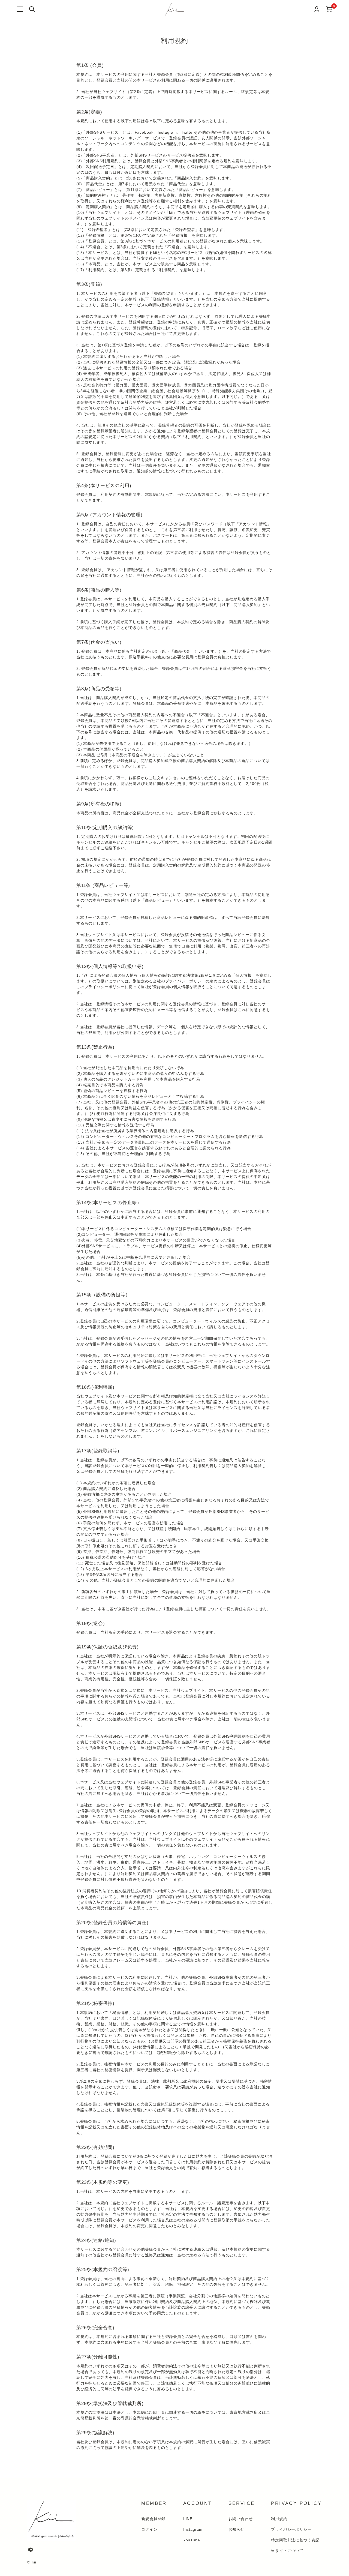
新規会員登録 (153, 2519)
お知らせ (237, 2529)
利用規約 (279, 2519)
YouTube (192, 2540)
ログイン (149, 2529)
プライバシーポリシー (291, 2529)
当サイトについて (287, 2551)
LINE (188, 2519)
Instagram (193, 2529)
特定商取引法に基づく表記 (295, 2540)
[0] (329, 10)
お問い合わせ (241, 2519)
